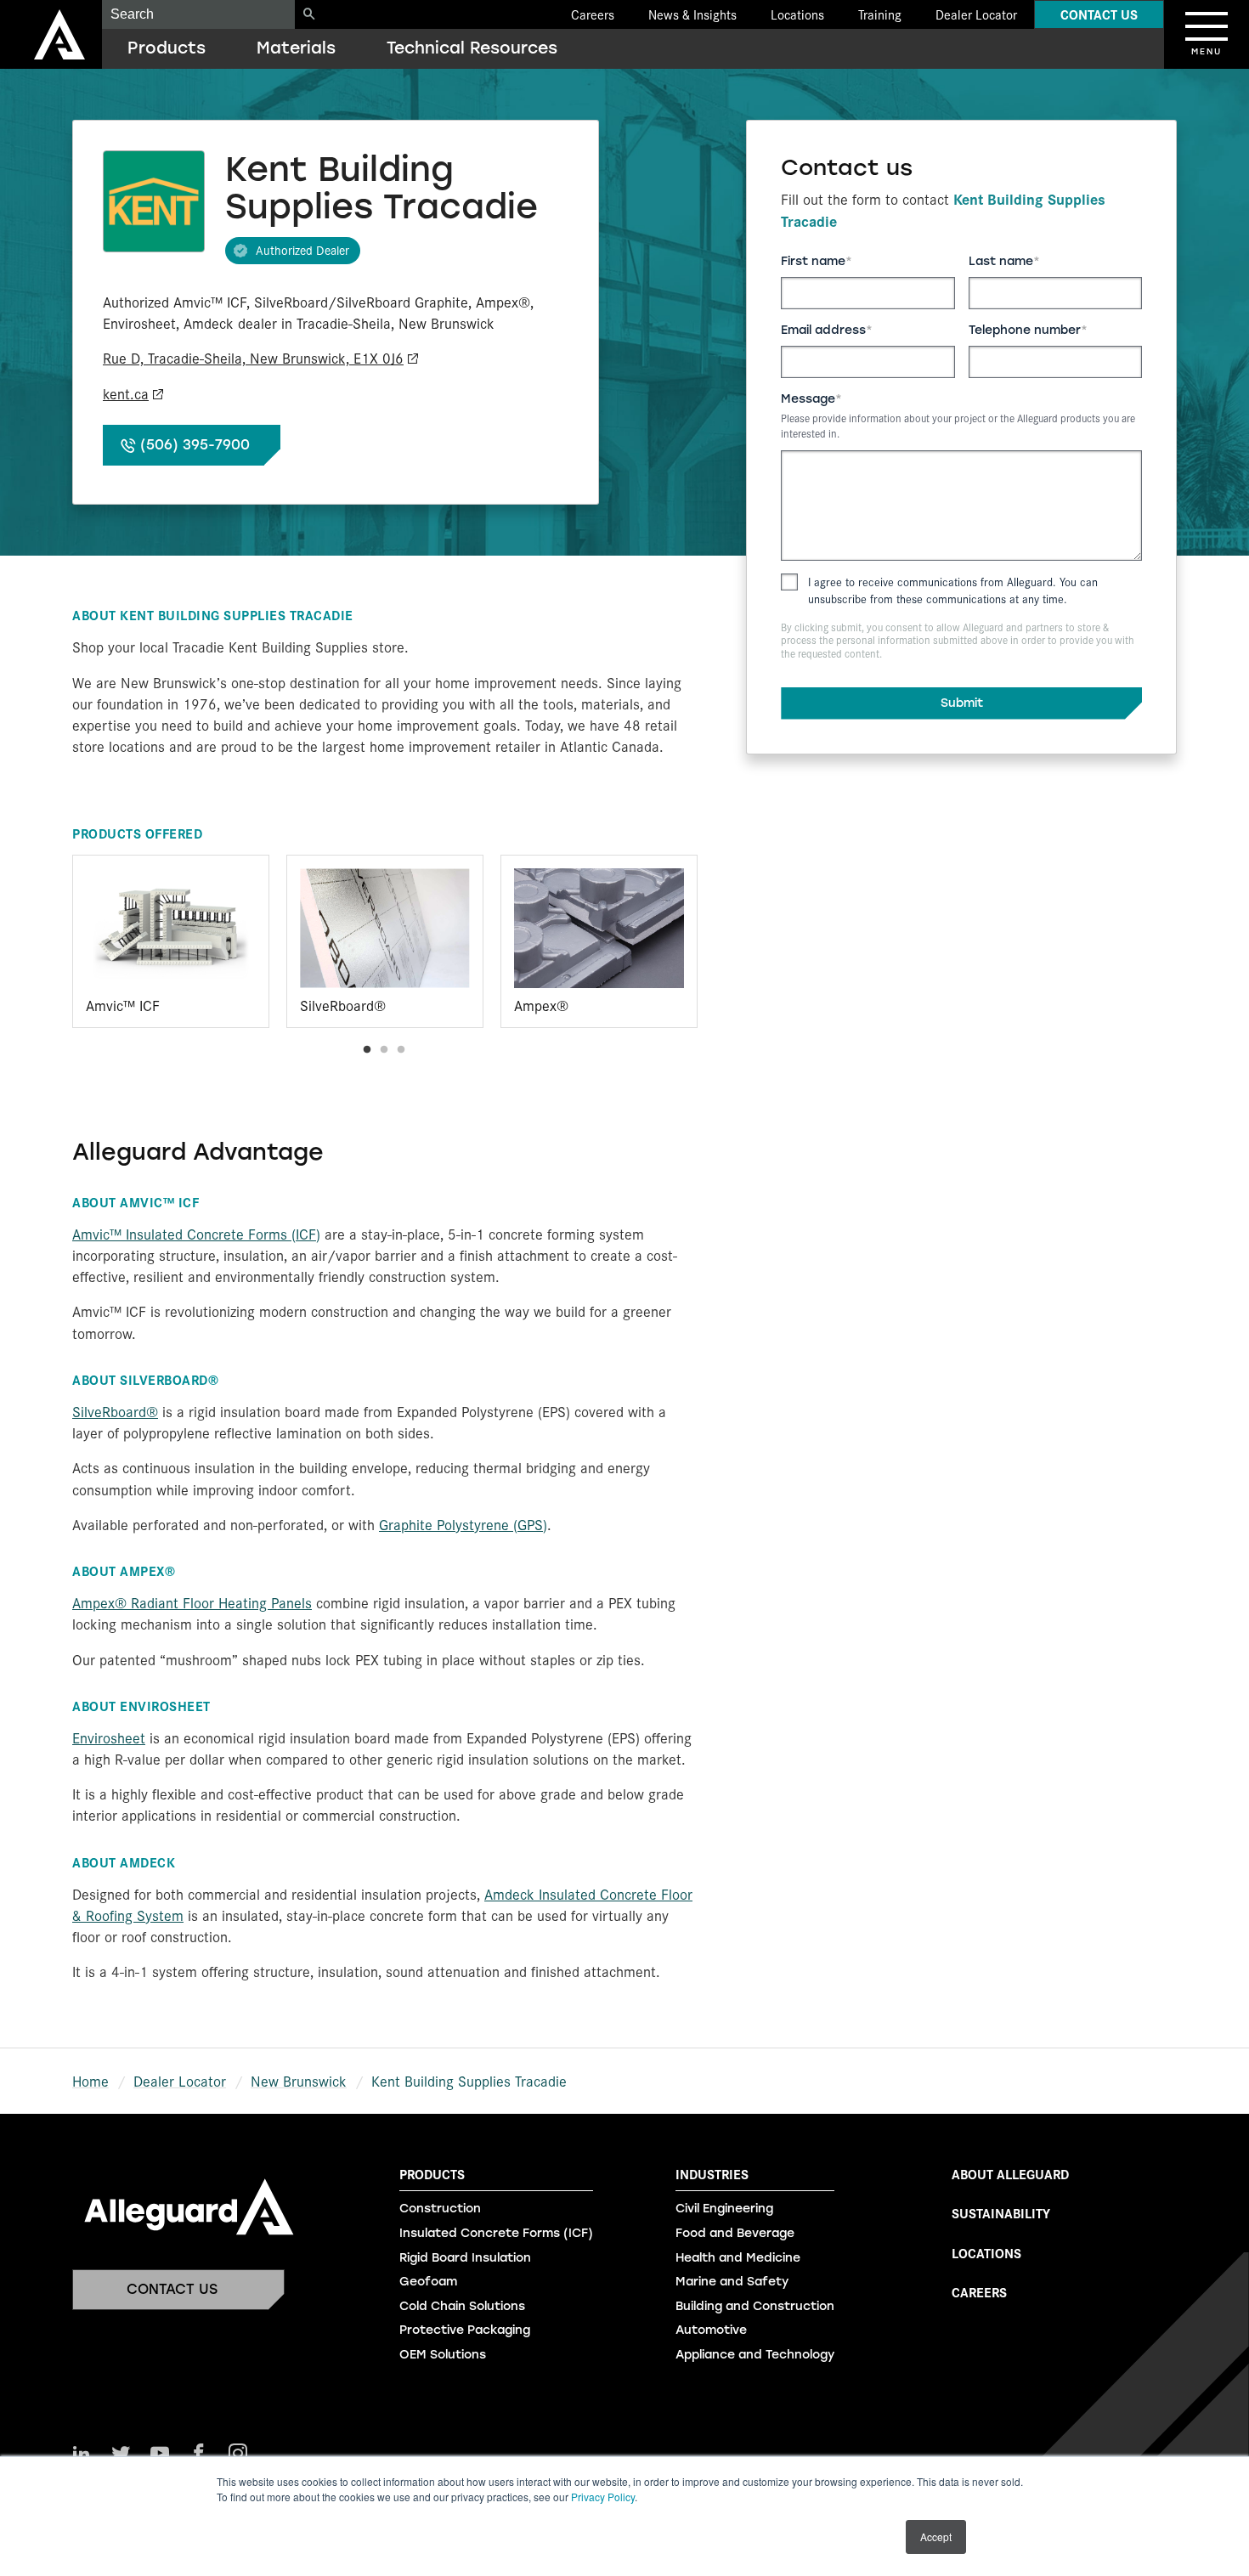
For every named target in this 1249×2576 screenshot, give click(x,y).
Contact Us (1099, 14)
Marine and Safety (732, 2282)
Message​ (808, 399)
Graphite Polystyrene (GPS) (463, 1524)
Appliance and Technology (755, 2355)
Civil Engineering (724, 2209)
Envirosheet (109, 1737)
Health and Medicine (738, 2258)
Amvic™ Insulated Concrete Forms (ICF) (196, 1234)
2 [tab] (384, 1050)
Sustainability (1001, 2213)
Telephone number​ (1025, 330)
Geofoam (428, 2282)
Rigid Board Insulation (465, 2258)
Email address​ (823, 330)
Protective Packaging (465, 2330)
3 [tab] (401, 1050)
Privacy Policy (603, 2497)
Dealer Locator (976, 14)
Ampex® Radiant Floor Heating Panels (192, 1602)
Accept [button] (936, 2536)
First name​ (813, 261)
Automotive (711, 2330)
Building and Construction (755, 2306)
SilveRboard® (115, 1411)
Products (167, 48)
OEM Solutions (443, 2355)
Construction (440, 2209)
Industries (712, 2174)
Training (880, 14)
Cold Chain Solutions (462, 2306)
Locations (797, 14)
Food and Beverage (735, 2233)
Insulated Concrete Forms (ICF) (496, 2233)
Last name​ (1001, 261)
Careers (593, 14)
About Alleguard (1010, 2174)
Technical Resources (472, 48)
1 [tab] (367, 1050)
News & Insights (692, 14)
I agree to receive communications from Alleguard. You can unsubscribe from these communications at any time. (953, 590)
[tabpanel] (171, 941)
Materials (296, 48)
